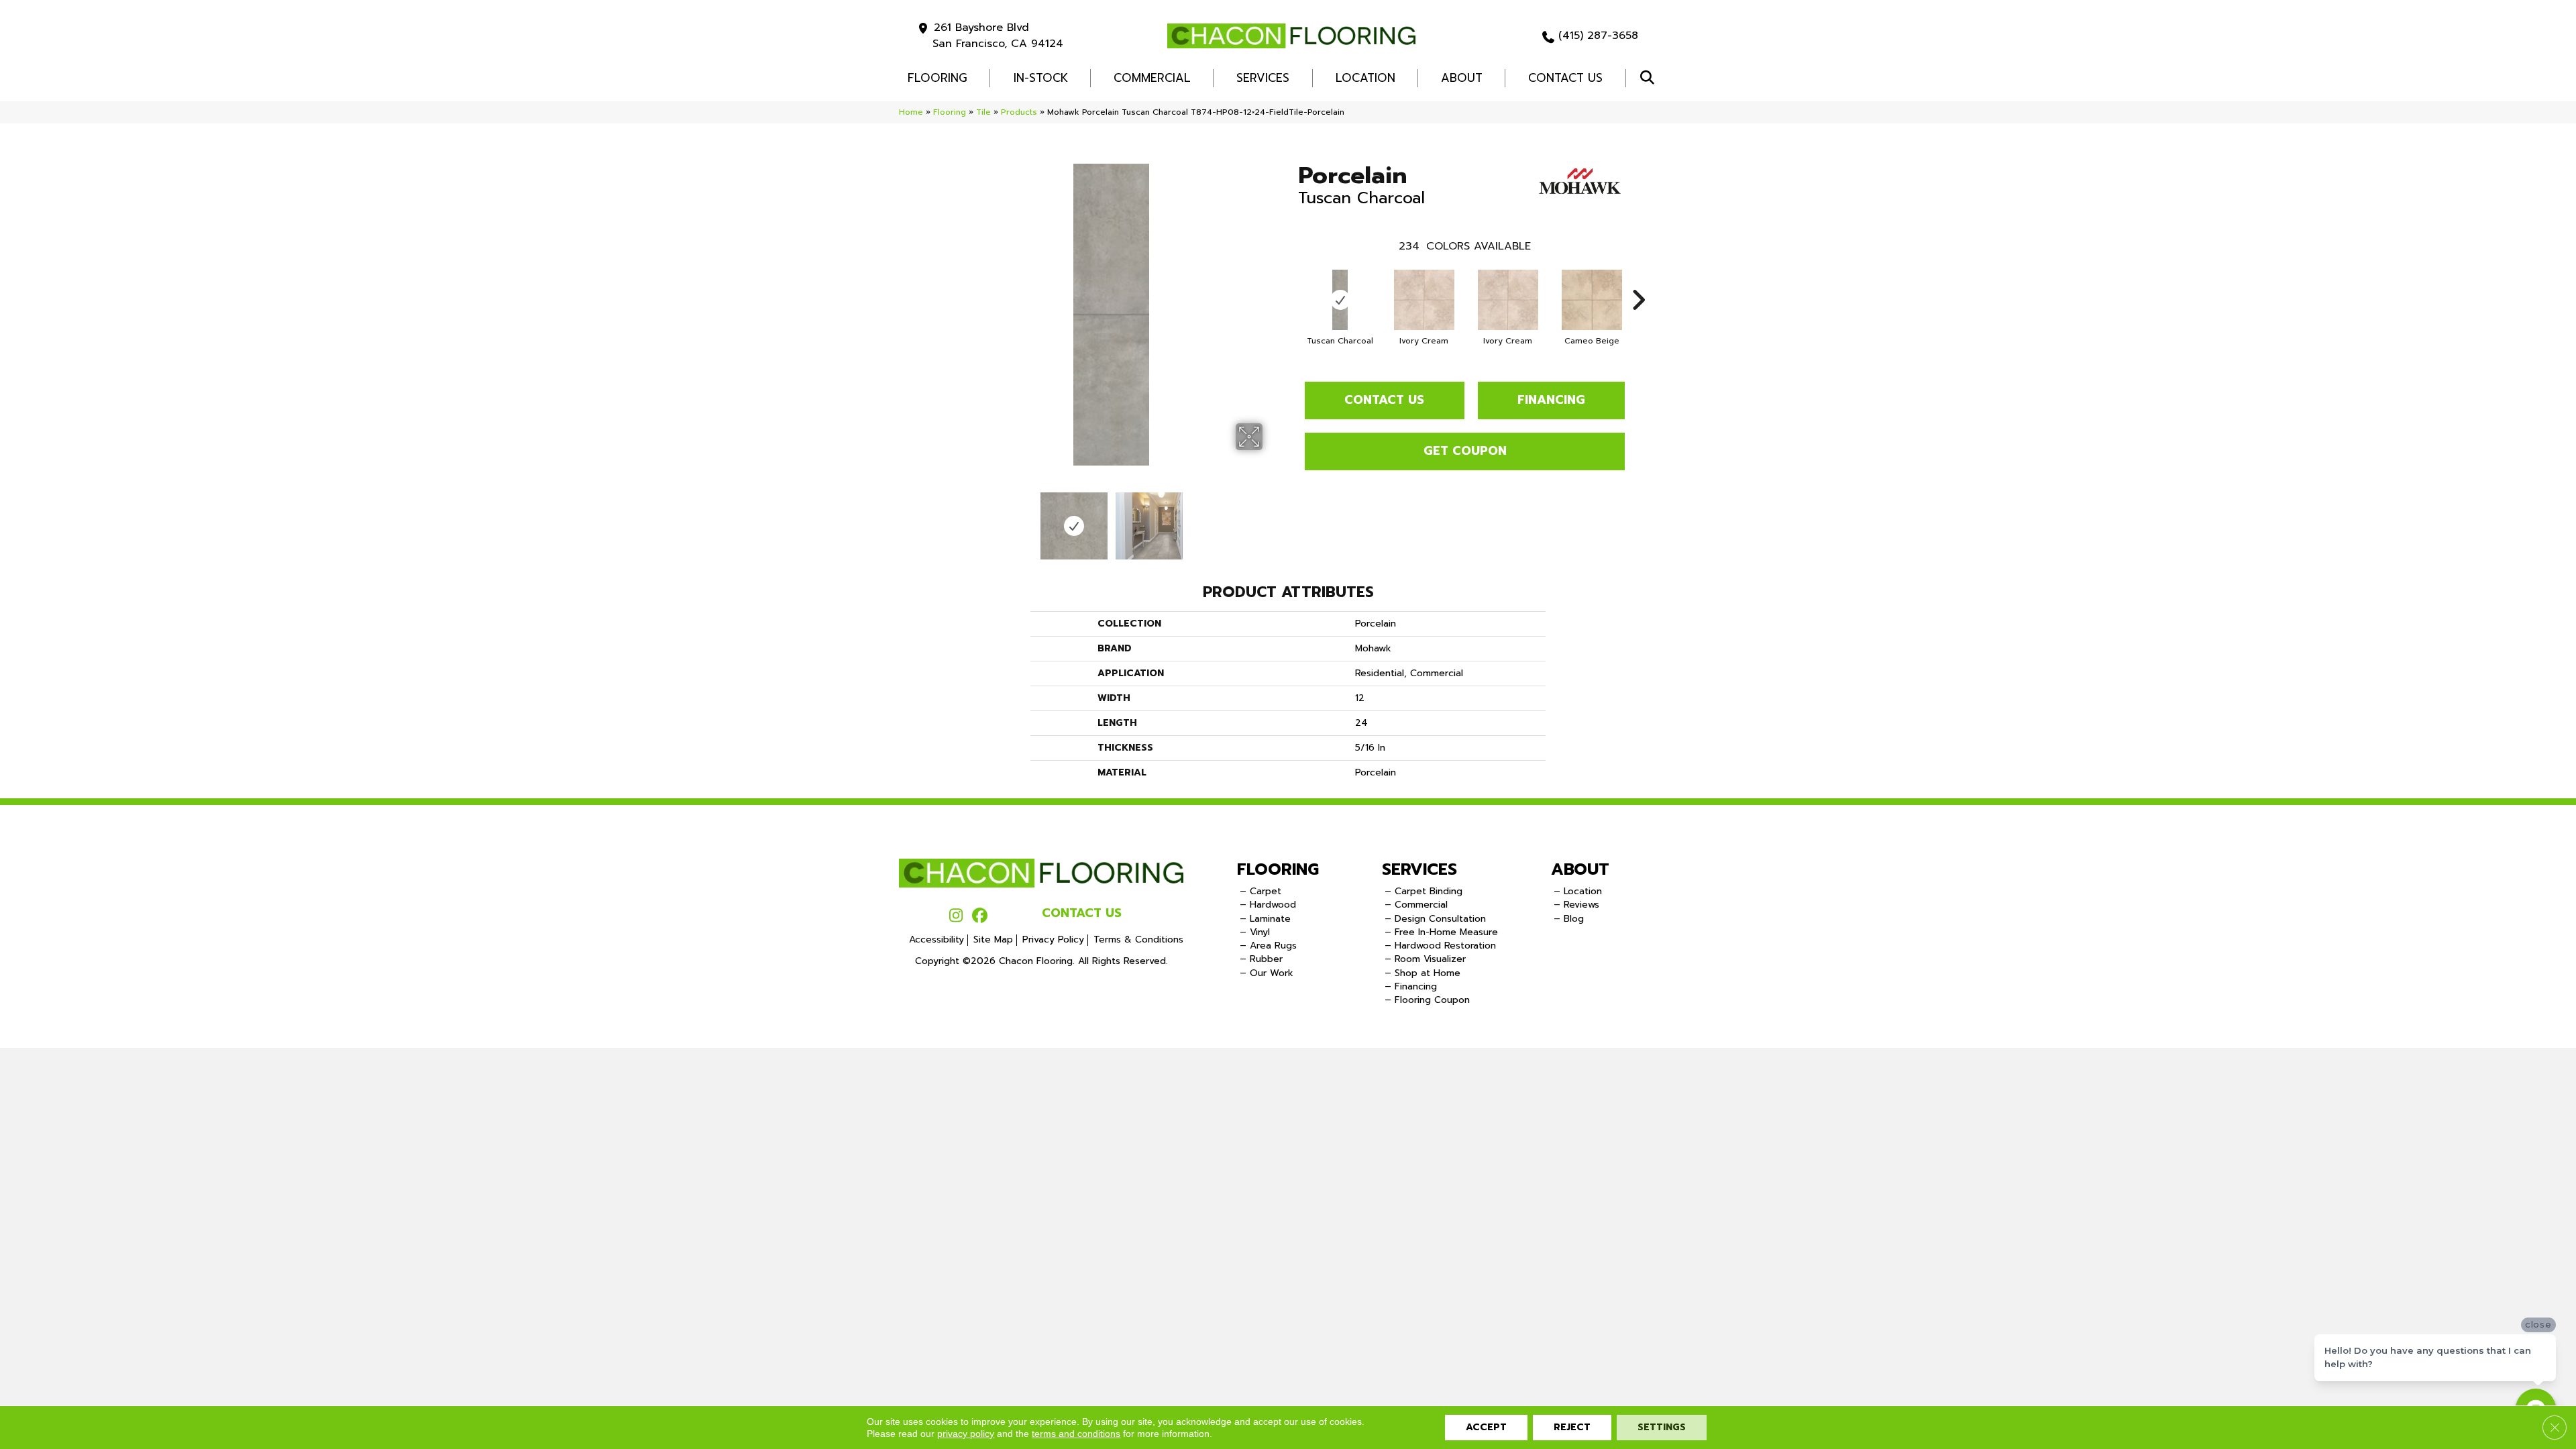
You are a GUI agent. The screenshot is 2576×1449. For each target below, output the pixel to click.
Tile (983, 112)
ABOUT (1580, 869)
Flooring (950, 112)
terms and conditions (1076, 1434)
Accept (1486, 1427)
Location (1365, 78)
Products (1019, 112)
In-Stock (1041, 78)
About (1462, 78)
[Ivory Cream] (1424, 300)
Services (1263, 78)
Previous (951, 519)
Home (911, 112)
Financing (1551, 400)
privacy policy (966, 1434)
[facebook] (980, 916)
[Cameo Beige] (1592, 300)
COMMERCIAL (1152, 78)
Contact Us (1565, 78)
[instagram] (956, 916)
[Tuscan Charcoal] (1340, 300)
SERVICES (1419, 869)
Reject (1572, 1427)
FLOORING (937, 78)
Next (1271, 519)
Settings (1662, 1427)
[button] (1650, 78)
